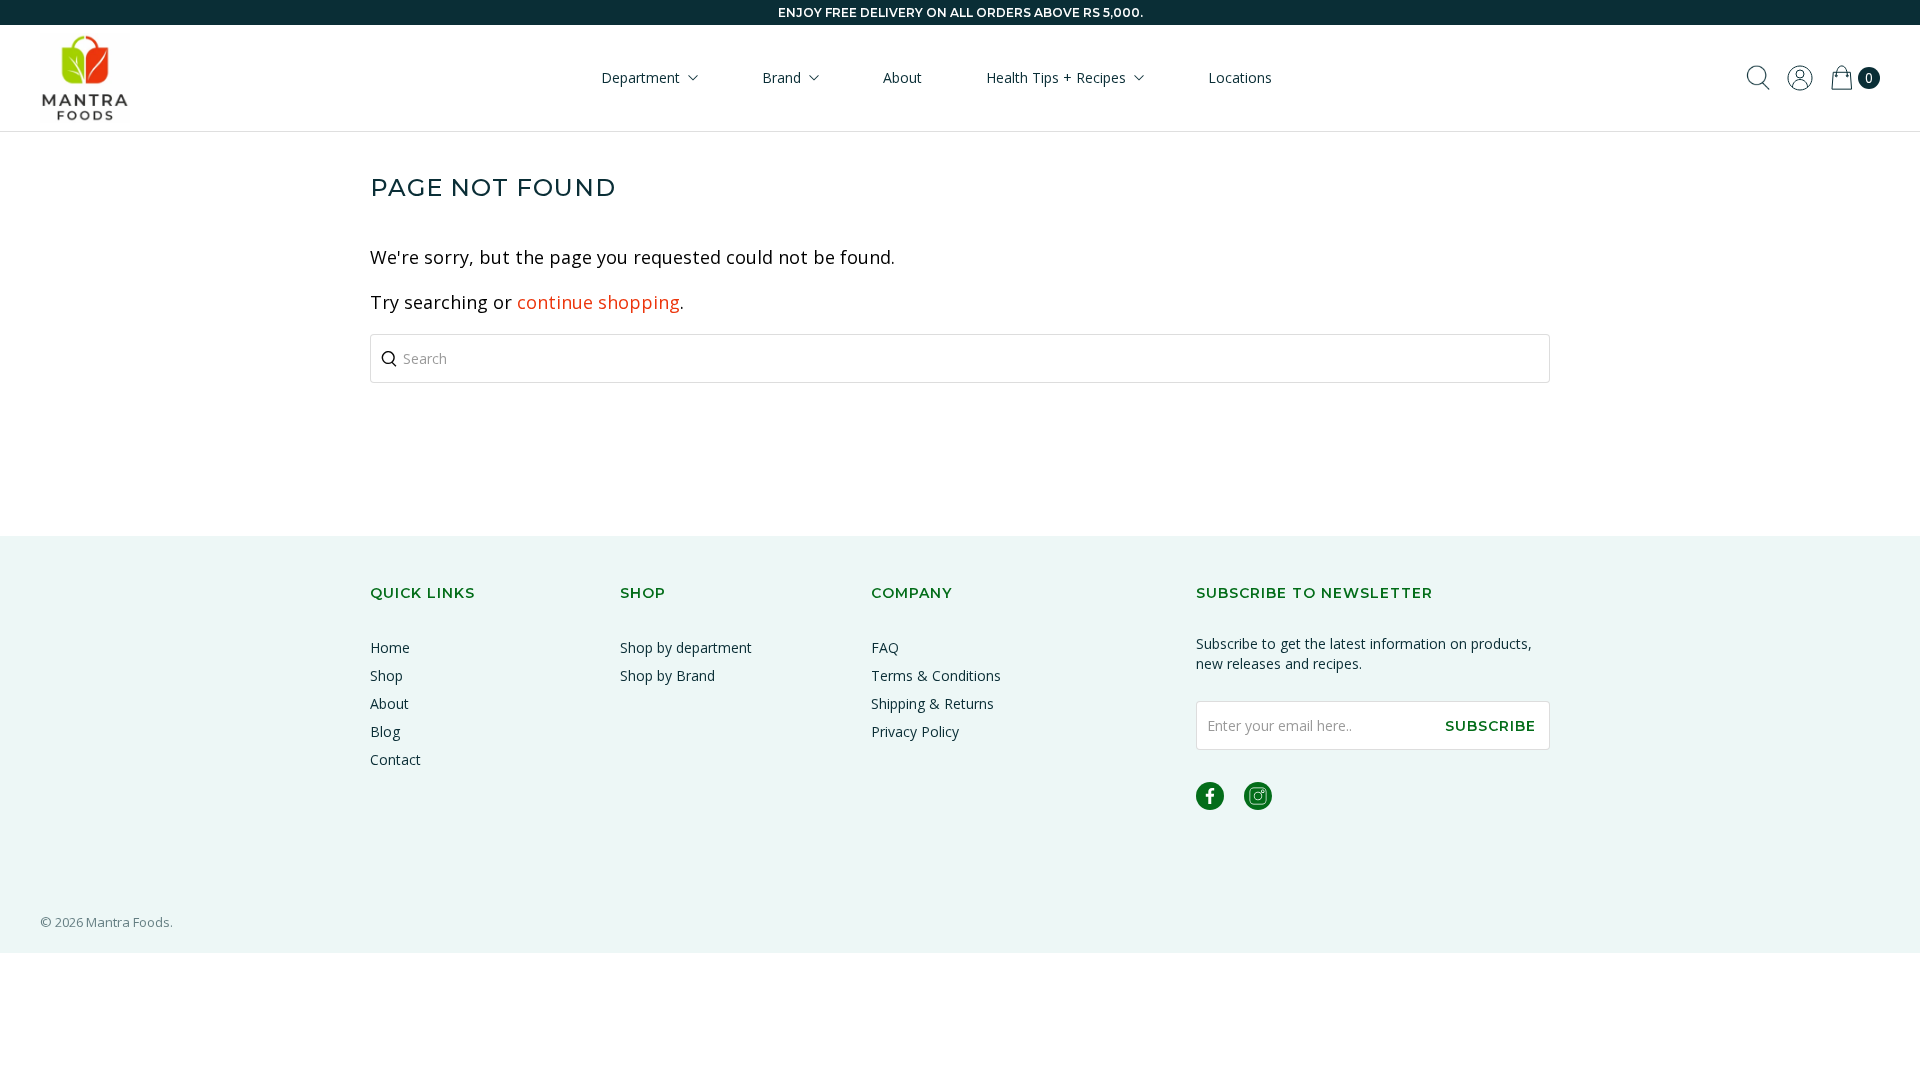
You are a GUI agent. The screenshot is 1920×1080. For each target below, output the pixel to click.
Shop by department (686, 647)
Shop (386, 675)
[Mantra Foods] (85, 78)
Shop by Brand (667, 675)
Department (640, 77)
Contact (395, 759)
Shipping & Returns (932, 703)
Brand (781, 77)
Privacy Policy (915, 731)
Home (390, 647)
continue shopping (598, 302)
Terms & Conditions (936, 675)
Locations (1240, 77)
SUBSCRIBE (1490, 726)
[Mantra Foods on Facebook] (1210, 799)
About (902, 77)
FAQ (885, 647)
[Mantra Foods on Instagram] (1258, 799)
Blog (385, 731)
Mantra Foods (128, 922)
